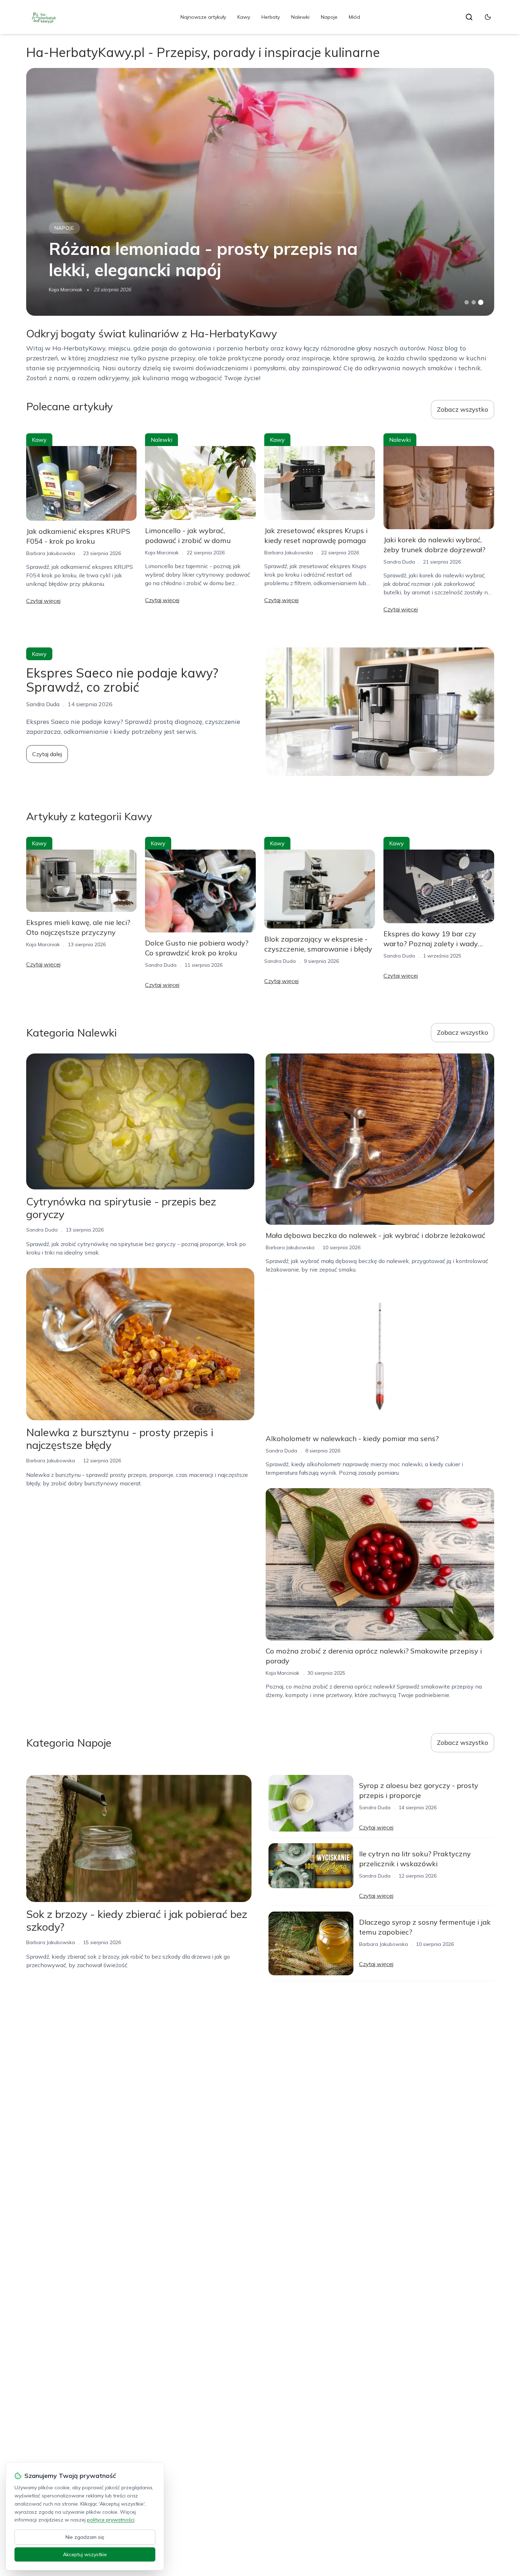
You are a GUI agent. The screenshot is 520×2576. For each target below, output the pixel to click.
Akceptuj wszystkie (85, 2554)
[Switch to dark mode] (488, 17)
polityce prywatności (111, 2520)
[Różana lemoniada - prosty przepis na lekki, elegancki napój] (260, 192)
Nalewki (300, 17)
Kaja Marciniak (66, 290)
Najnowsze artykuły (203, 17)
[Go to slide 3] (481, 302)
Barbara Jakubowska (51, 553)
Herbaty (271, 17)
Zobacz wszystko (463, 409)
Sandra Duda (399, 562)
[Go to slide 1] (467, 302)
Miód (354, 17)
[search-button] (469, 17)
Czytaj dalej (47, 754)
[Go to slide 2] (474, 302)
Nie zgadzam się (85, 2537)
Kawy (244, 17)
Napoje (329, 17)
